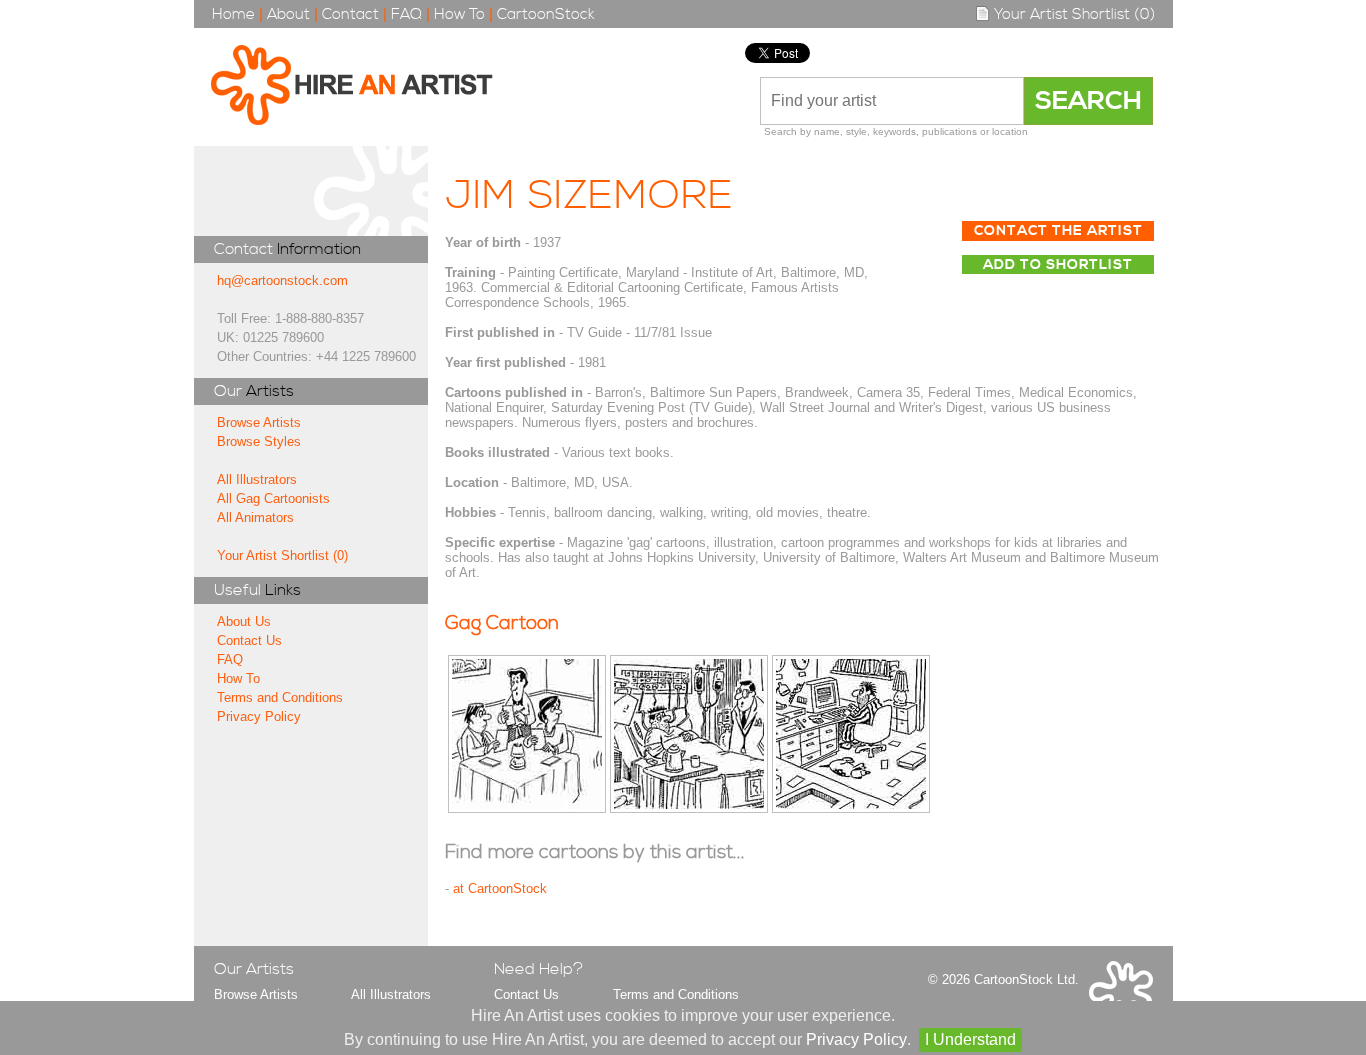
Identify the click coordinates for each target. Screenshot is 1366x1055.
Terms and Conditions (280, 697)
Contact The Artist (1058, 231)
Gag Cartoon (502, 623)
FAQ (406, 14)
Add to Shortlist (1058, 265)
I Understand (970, 1039)
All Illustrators (257, 479)
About (288, 14)
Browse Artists (259, 422)
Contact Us (249, 640)
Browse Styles (259, 441)
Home (233, 14)
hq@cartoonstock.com (282, 280)
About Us (244, 621)
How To (459, 14)
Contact (350, 14)
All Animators (255, 517)
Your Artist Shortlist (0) (1072, 14)
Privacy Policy (259, 716)
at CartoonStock (500, 888)
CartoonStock (546, 14)
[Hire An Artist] (362, 87)
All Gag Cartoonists (273, 498)
